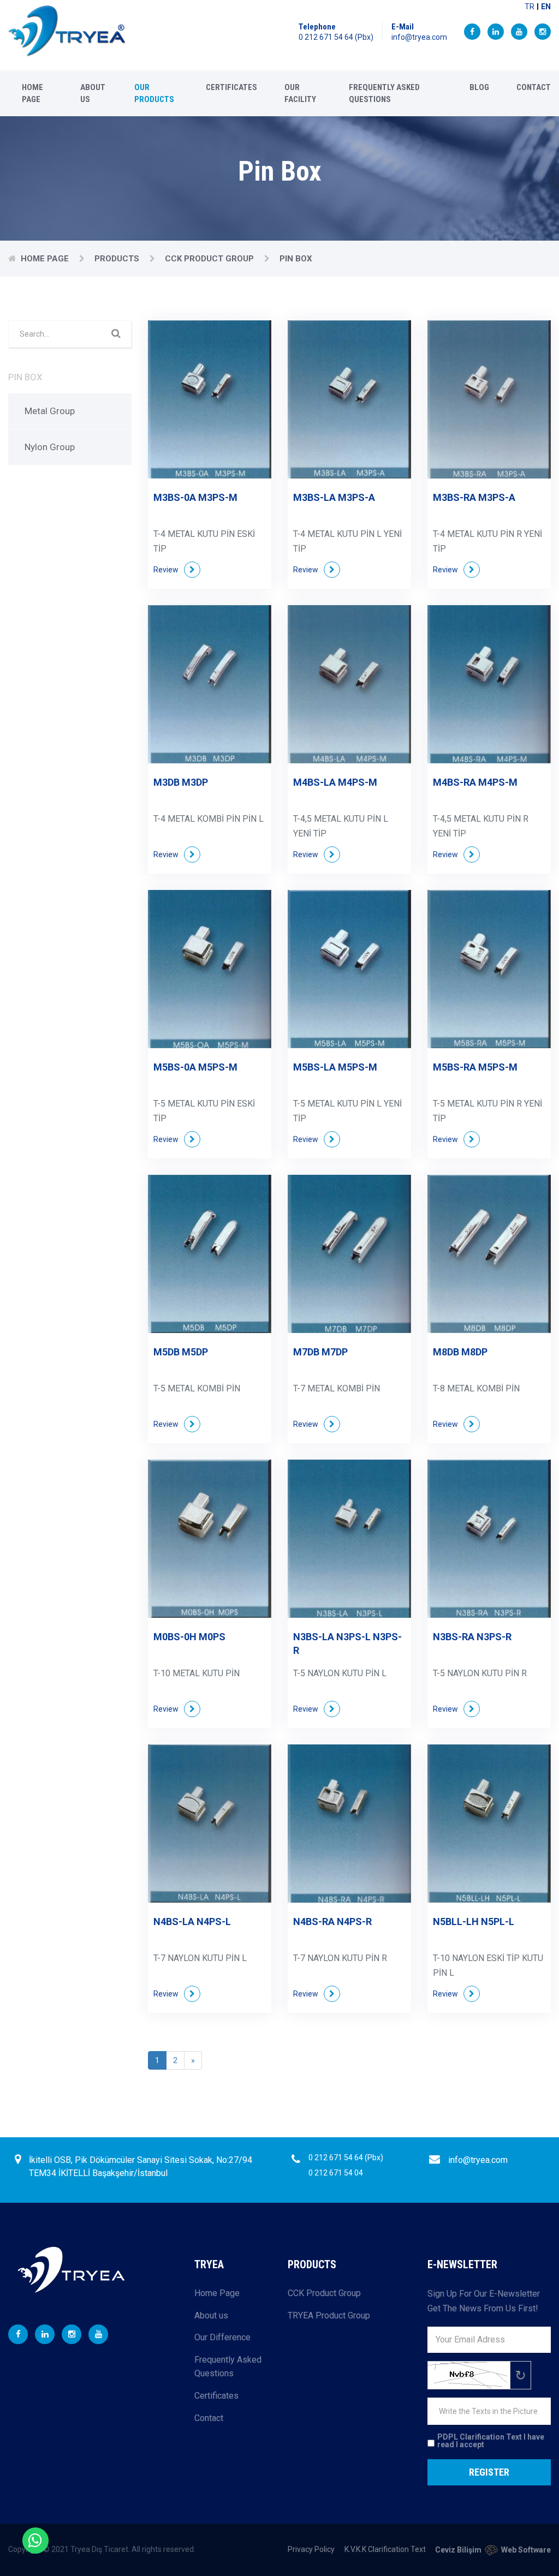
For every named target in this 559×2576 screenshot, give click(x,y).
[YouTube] (519, 32)
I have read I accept (491, 2441)
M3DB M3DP (181, 782)
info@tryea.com (419, 37)
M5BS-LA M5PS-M (335, 1067)
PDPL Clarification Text (480, 2437)
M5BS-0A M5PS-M (195, 1067)
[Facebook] (472, 32)
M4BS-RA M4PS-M (475, 782)
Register (489, 2472)
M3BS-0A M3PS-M (195, 497)
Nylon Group (50, 447)
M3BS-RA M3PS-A (474, 497)
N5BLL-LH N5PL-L (474, 1921)
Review (166, 570)
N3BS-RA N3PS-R (472, 1637)
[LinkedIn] (496, 32)
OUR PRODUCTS (154, 93)
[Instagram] (543, 32)
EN (546, 7)
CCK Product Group (210, 259)
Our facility (300, 93)
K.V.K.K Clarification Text (385, 2549)
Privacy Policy (311, 2549)
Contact (534, 87)
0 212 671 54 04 (336, 2173)
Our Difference (222, 2337)
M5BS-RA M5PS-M (475, 1067)
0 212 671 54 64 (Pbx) (336, 37)
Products (118, 259)
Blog (479, 87)
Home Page (32, 93)
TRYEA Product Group (329, 2315)
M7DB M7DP (320, 1352)
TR (530, 7)
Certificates (231, 87)
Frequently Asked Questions (384, 93)
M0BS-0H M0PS (189, 1637)
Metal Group (50, 411)
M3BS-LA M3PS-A (334, 497)
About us (93, 93)
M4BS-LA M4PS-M (335, 782)
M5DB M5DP (181, 1352)
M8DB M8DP (460, 1352)
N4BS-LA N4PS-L (192, 1921)
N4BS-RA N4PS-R (332, 1921)
